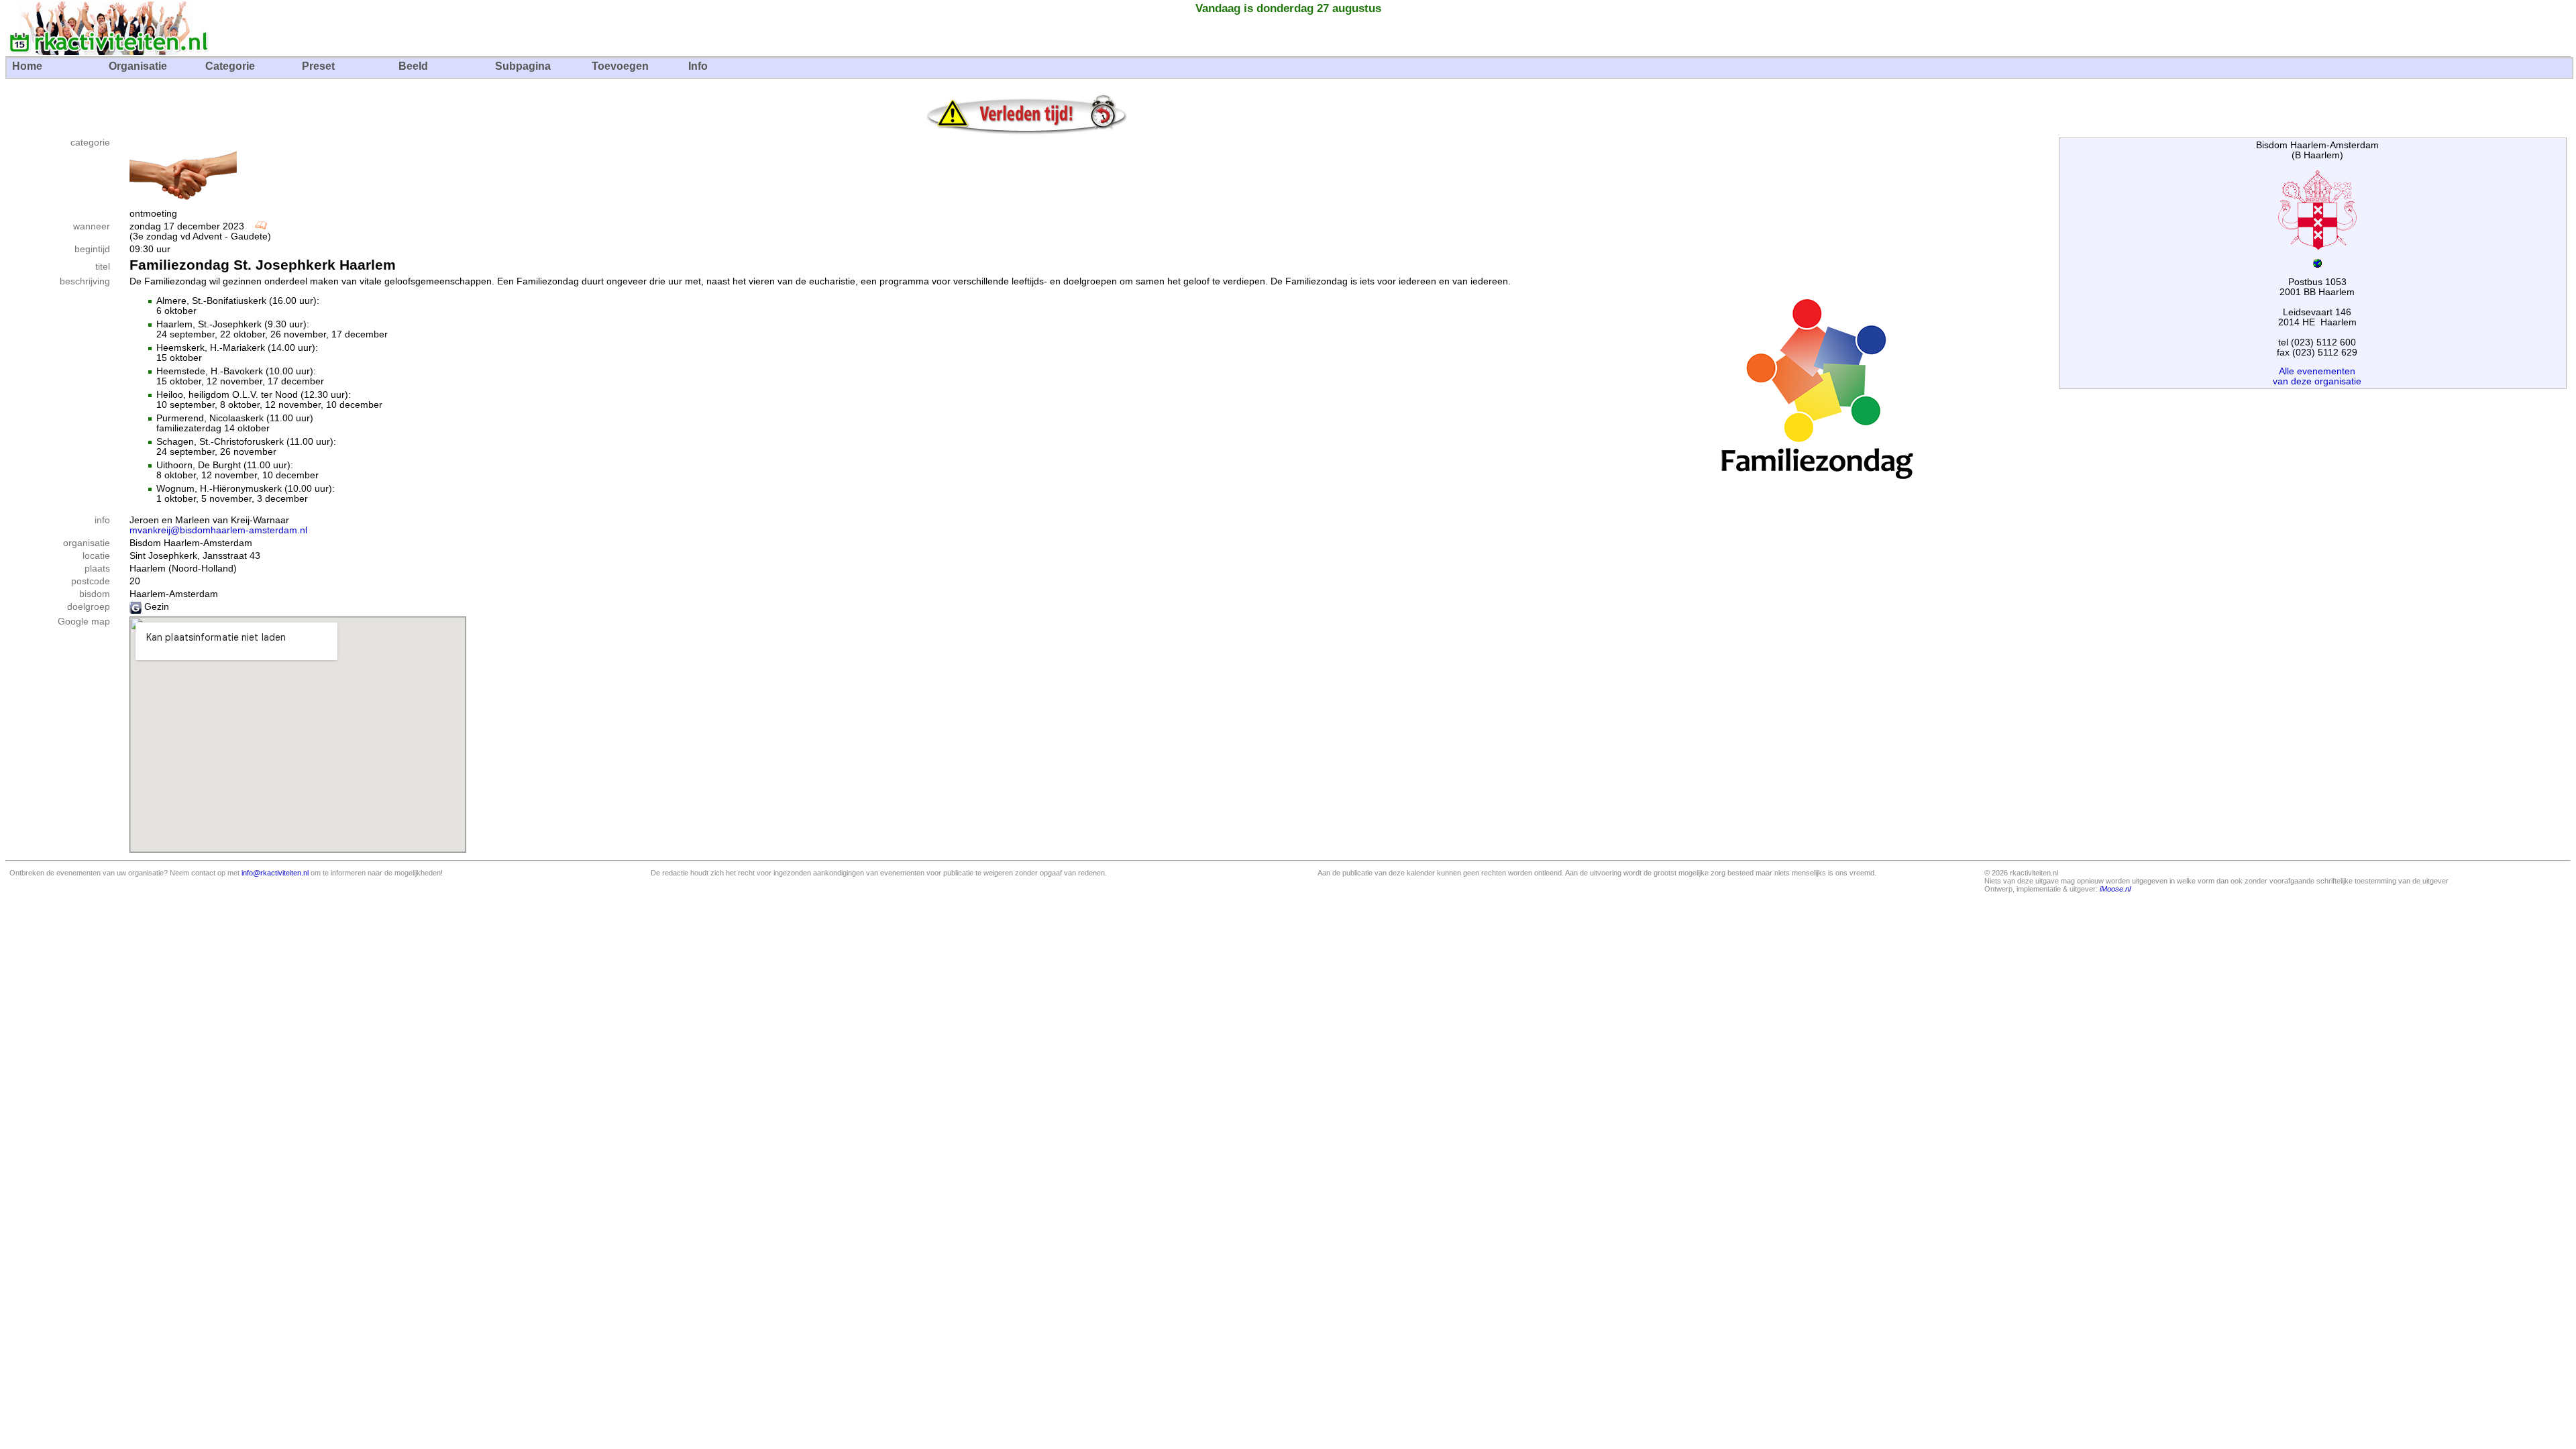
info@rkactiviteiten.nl (275, 873)
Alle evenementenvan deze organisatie (2317, 376)
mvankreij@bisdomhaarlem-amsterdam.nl (218, 530)
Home (27, 66)
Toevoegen (620, 66)
